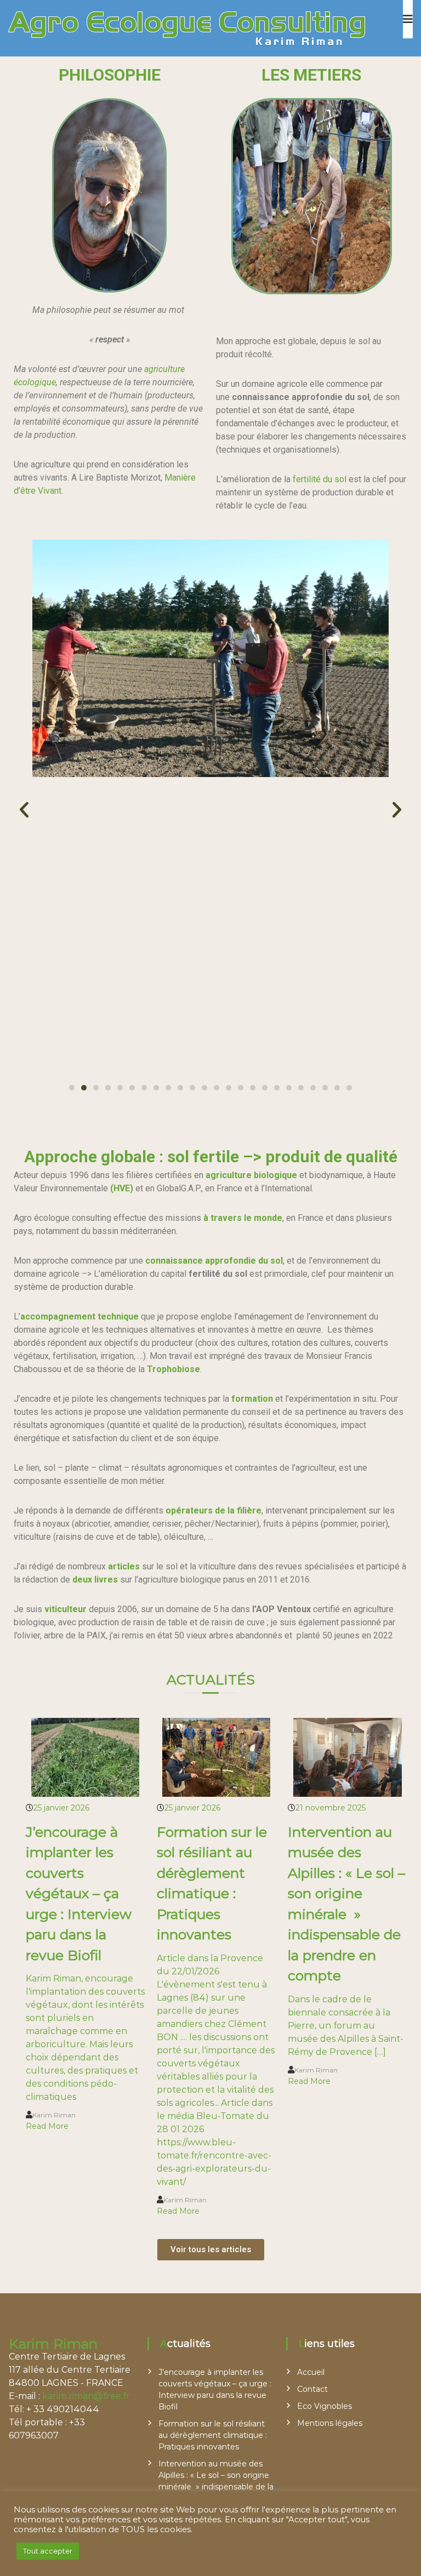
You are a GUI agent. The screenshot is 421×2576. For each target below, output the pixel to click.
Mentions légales (330, 2423)
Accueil (311, 2372)
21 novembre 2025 (331, 1808)
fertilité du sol (321, 479)
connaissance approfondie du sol (214, 1261)
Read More (47, 2126)
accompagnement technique (79, 1316)
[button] (24, 810)
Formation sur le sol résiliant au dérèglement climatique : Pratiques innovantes (213, 2435)
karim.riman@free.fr (86, 2396)
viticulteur (66, 1609)
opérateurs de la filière (214, 1510)
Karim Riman (54, 2115)
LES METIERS (311, 75)
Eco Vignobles (325, 2406)
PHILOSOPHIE (110, 75)
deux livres (95, 1580)
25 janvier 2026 (61, 1808)
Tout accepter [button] (48, 2551)
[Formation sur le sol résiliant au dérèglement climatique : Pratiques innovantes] (217, 1756)
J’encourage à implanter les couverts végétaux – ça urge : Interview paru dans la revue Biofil (79, 1894)
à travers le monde (243, 1218)
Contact (312, 2389)
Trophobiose (173, 1369)
